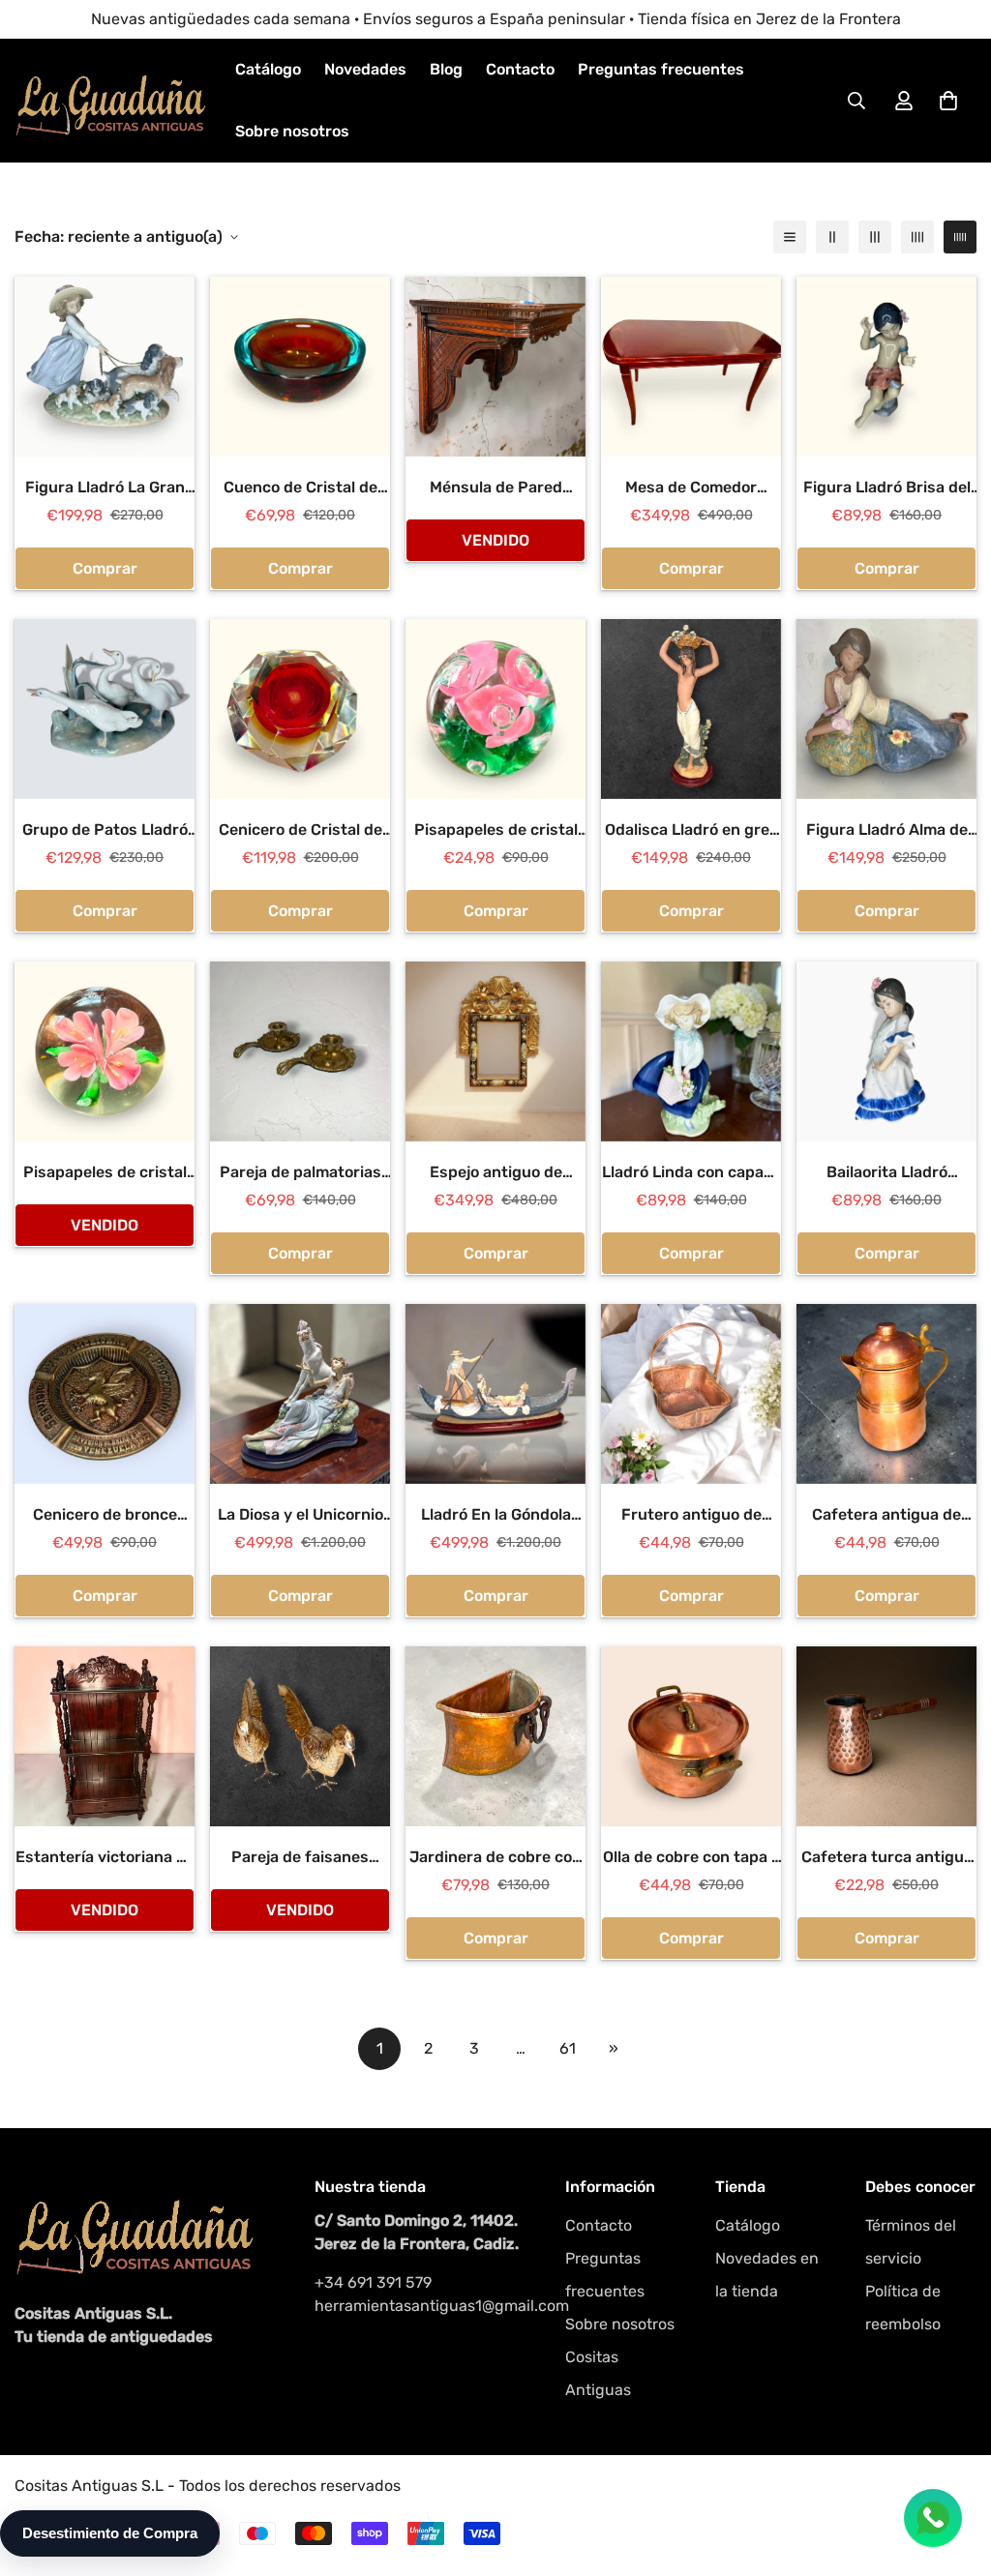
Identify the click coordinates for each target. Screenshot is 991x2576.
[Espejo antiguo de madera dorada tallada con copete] (495, 1051)
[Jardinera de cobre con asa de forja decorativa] (495, 1736)
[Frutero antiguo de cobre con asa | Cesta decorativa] (691, 1394)
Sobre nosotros (292, 131)
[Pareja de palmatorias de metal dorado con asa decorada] (300, 1051)
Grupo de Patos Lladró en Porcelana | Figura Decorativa (105, 831)
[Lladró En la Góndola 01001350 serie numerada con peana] (495, 1394)
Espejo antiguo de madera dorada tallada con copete (495, 1173)
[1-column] (790, 237)
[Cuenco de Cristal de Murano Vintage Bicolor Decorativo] (300, 367)
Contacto (520, 69)
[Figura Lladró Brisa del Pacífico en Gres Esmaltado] (886, 367)
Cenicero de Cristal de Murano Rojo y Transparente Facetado (300, 831)
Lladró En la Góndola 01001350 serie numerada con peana (496, 1516)
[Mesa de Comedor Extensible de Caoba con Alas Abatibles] (691, 367)
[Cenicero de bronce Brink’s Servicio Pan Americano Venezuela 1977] (105, 1394)
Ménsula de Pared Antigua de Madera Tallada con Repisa (496, 489)
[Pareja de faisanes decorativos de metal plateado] (300, 1736)
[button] (948, 101)
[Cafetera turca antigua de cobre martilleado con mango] (886, 1736)
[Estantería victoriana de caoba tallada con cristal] (105, 1736)
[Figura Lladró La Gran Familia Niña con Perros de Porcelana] (105, 367)
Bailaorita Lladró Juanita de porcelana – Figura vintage (887, 1173)
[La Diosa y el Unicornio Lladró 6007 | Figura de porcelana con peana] (300, 1394)
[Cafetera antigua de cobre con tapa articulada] (886, 1394)
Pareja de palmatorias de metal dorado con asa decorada (300, 1173)
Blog (446, 69)
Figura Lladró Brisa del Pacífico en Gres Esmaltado (887, 489)
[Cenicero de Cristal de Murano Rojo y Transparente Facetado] (300, 709)
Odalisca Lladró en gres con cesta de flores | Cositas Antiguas (691, 831)
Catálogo (268, 69)
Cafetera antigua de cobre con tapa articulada (886, 1516)
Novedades (365, 69)
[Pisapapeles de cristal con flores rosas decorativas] (495, 709)
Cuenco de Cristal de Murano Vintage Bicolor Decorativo (300, 489)
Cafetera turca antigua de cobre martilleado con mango (887, 1858)
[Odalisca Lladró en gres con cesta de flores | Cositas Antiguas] (691, 709)
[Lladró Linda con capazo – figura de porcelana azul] (691, 1051)
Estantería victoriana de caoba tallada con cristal (105, 1858)
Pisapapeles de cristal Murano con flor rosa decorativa (105, 1173)
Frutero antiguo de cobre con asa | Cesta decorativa (691, 1516)
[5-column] (960, 237)
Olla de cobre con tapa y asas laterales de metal (691, 1858)
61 (568, 2048)
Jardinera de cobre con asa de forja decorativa (495, 1858)
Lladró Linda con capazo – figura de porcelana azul (691, 1173)
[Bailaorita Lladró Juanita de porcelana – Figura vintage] (886, 1051)
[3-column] (875, 237)
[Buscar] (856, 101)
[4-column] (917, 237)
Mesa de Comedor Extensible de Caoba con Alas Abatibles (691, 489)
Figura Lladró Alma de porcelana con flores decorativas (887, 831)
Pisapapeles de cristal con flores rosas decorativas (496, 831)
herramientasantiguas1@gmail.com (420, 2306)
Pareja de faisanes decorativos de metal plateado (300, 1858)
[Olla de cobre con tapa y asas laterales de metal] (691, 1736)
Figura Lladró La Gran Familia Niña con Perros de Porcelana (105, 489)
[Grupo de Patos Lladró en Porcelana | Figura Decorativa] (105, 709)
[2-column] (832, 237)
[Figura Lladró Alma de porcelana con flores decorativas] (886, 709)
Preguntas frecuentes (661, 69)
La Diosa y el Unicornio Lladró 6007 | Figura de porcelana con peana (300, 1516)
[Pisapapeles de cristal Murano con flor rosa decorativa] (105, 1051)
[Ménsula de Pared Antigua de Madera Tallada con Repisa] (495, 367)
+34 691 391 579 (373, 2282)
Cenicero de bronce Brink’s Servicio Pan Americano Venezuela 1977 (105, 1516)
